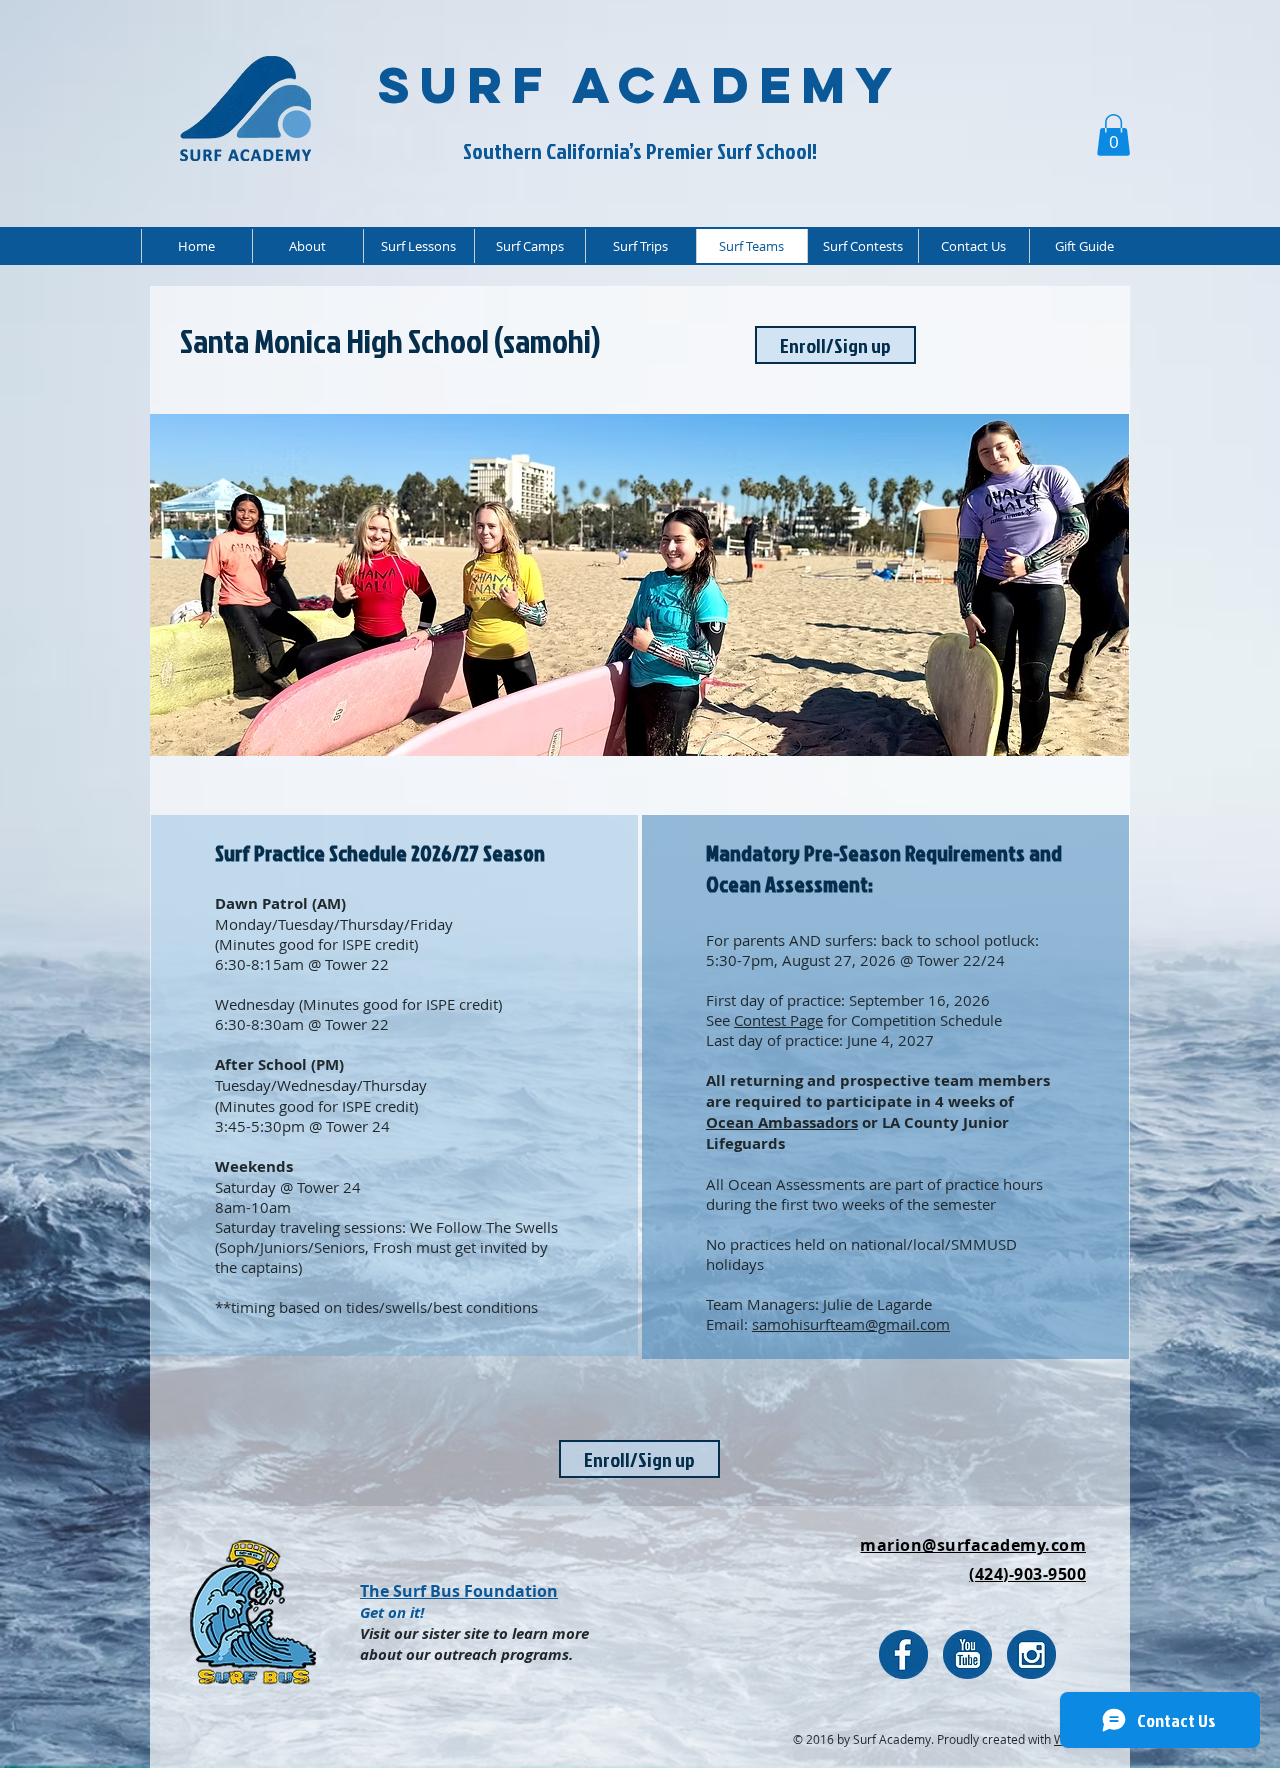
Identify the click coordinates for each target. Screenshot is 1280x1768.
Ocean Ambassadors (782, 1122)
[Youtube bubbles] (967, 1654)
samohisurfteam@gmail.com (851, 1324)
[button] (1113, 135)
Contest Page (778, 1020)
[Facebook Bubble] (903, 1654)
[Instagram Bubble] (1031, 1654)
